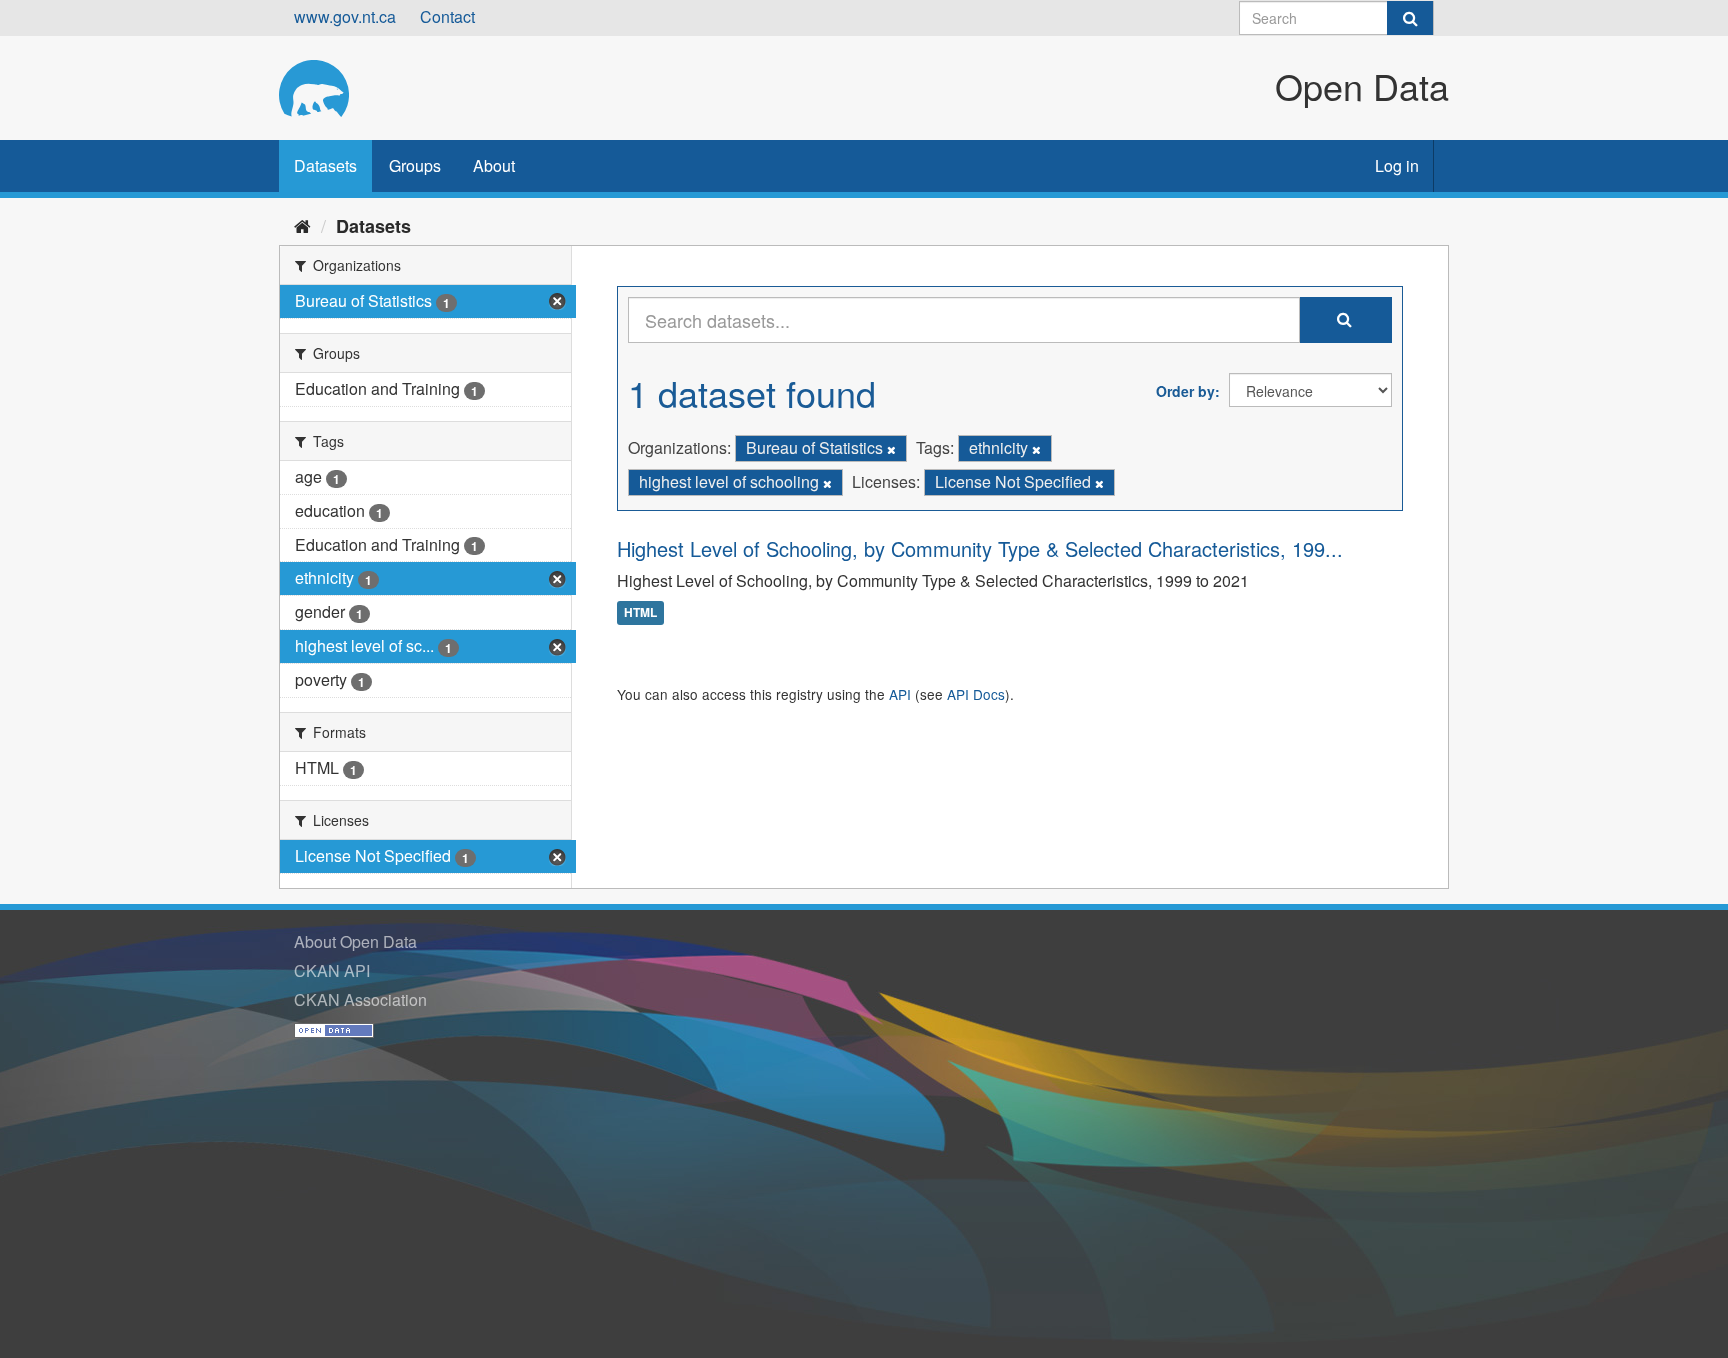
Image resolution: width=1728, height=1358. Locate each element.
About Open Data (355, 941)
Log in (1397, 165)
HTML (640, 613)
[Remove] (891, 449)
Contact (447, 16)
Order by (1185, 391)
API (900, 694)
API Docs (976, 694)
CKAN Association (360, 999)
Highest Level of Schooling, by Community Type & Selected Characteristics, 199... (980, 548)
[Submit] (1410, 18)
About (494, 165)
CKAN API (332, 970)
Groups (415, 165)
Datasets (325, 165)
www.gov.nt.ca (345, 16)
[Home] (302, 225)
